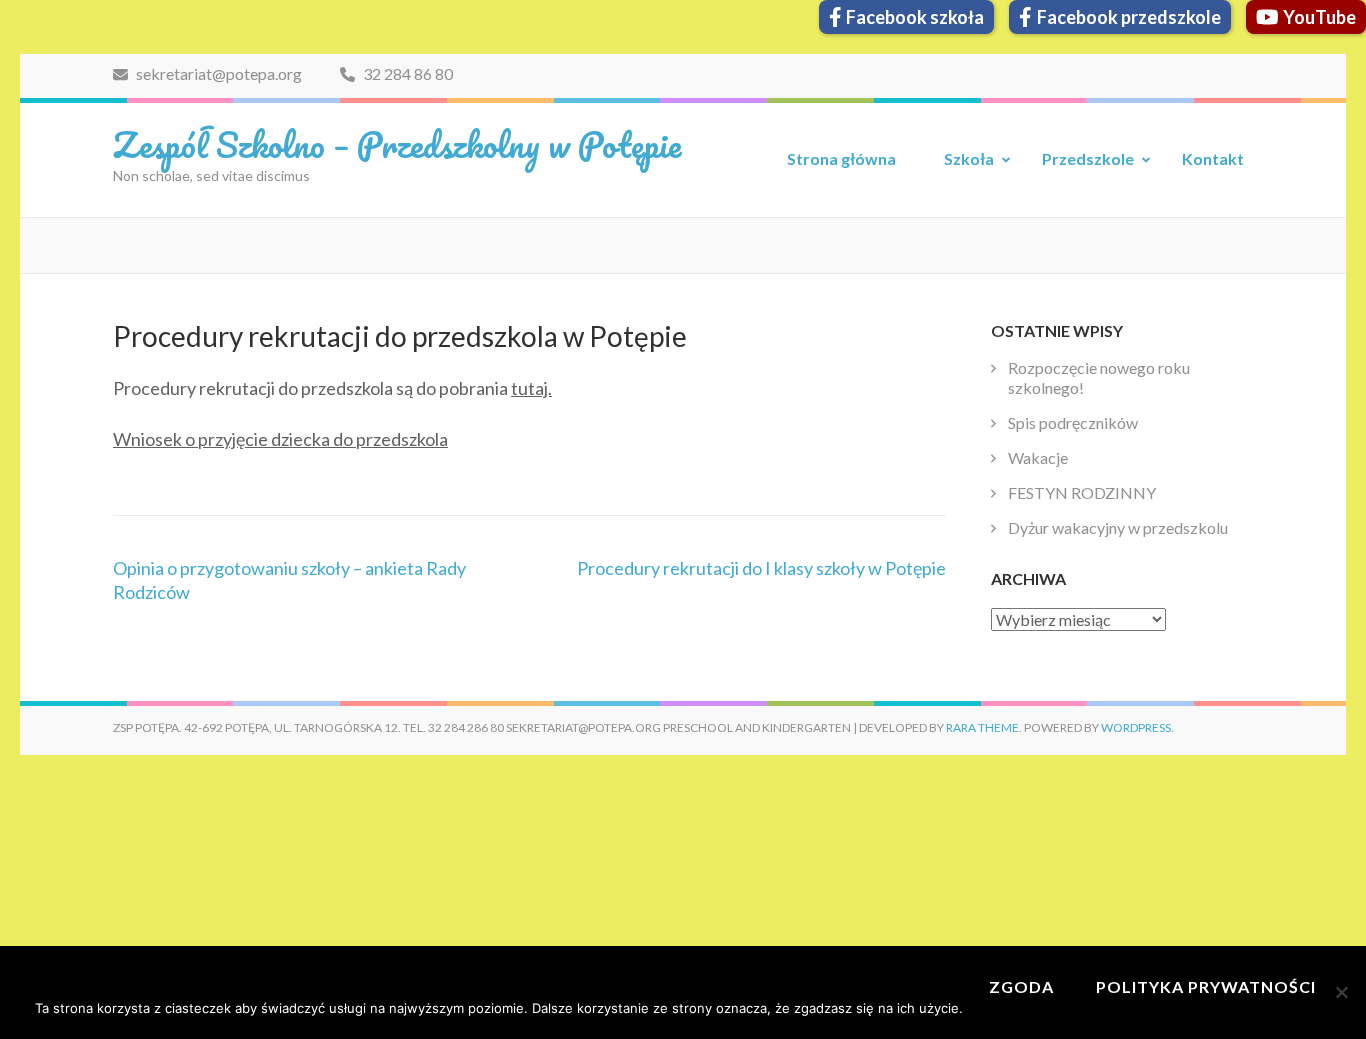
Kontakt (1213, 158)
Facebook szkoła (915, 17)
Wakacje (1038, 457)
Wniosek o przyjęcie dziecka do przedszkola (280, 439)
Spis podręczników (1073, 422)
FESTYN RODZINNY (1082, 492)
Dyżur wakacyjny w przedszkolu (1118, 527)
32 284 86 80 (406, 73)
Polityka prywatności (1206, 986)
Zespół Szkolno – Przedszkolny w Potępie (397, 144)
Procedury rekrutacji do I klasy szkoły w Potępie (761, 568)
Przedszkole (1088, 158)
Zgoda (1021, 986)
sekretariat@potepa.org (217, 73)
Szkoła (969, 158)
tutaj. (531, 388)
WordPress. (1137, 727)
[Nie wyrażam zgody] (1341, 992)
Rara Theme (982, 727)
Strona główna (841, 158)
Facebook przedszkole (1129, 17)
